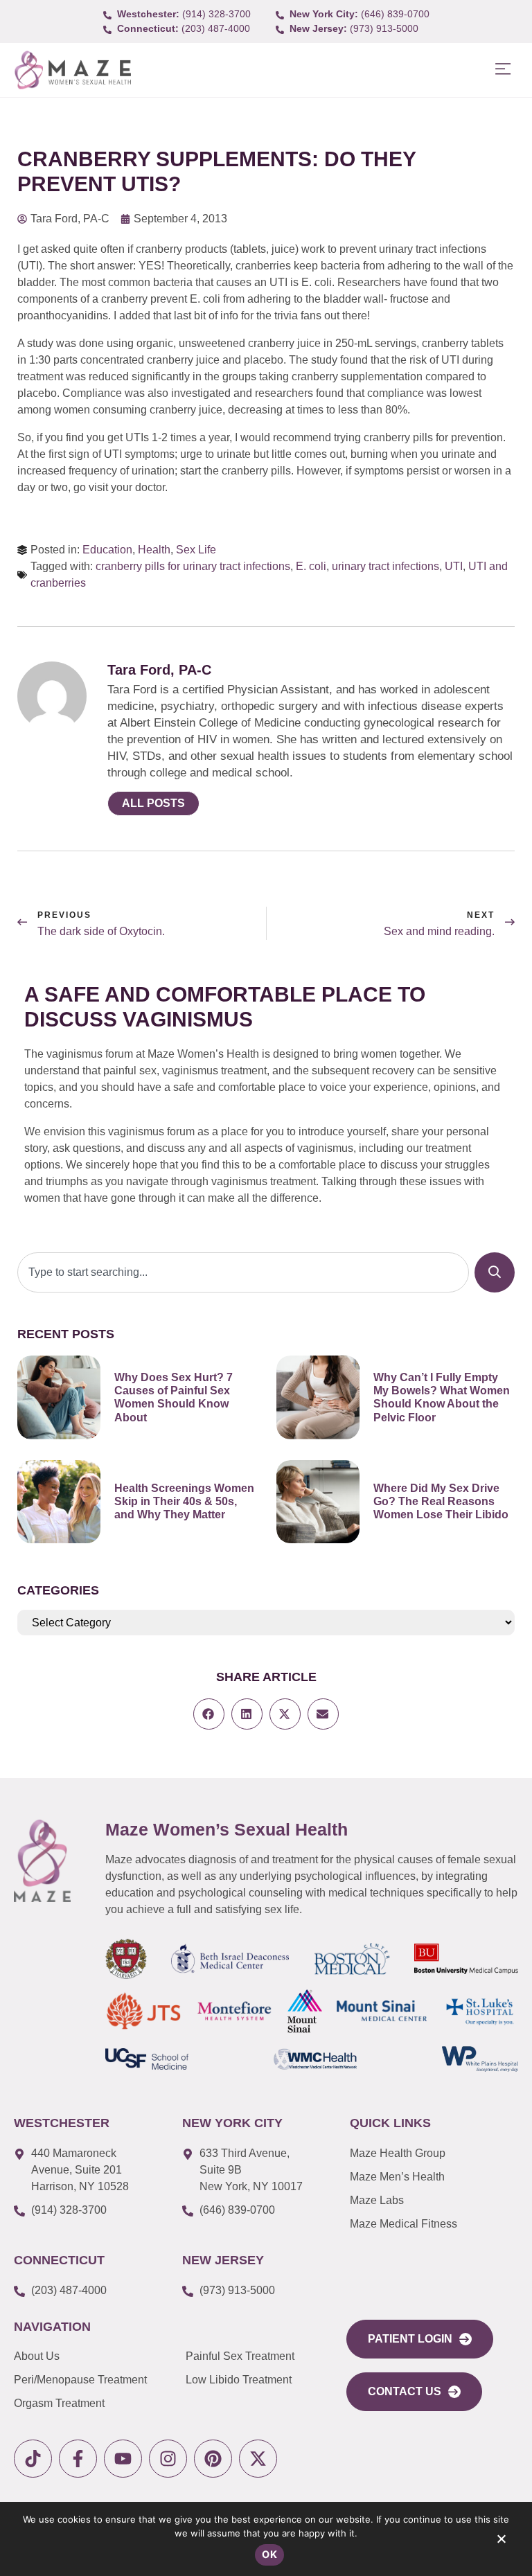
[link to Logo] (72, 70)
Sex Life (196, 550)
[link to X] (258, 2459)
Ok (269, 2554)
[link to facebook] (78, 2459)
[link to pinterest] (213, 2459)
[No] (501, 2542)
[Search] (495, 1272)
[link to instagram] (168, 2459)
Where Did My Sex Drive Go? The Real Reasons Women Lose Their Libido (441, 1501)
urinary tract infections (385, 566)
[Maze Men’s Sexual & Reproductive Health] (42, 1861)
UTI (454, 566)
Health (154, 550)
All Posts (153, 803)
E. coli (311, 566)
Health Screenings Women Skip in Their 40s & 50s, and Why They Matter (184, 1501)
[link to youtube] (123, 2459)
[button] (503, 70)
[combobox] (243, 1272)
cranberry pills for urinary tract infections (193, 566)
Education (107, 550)
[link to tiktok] (33, 2459)
